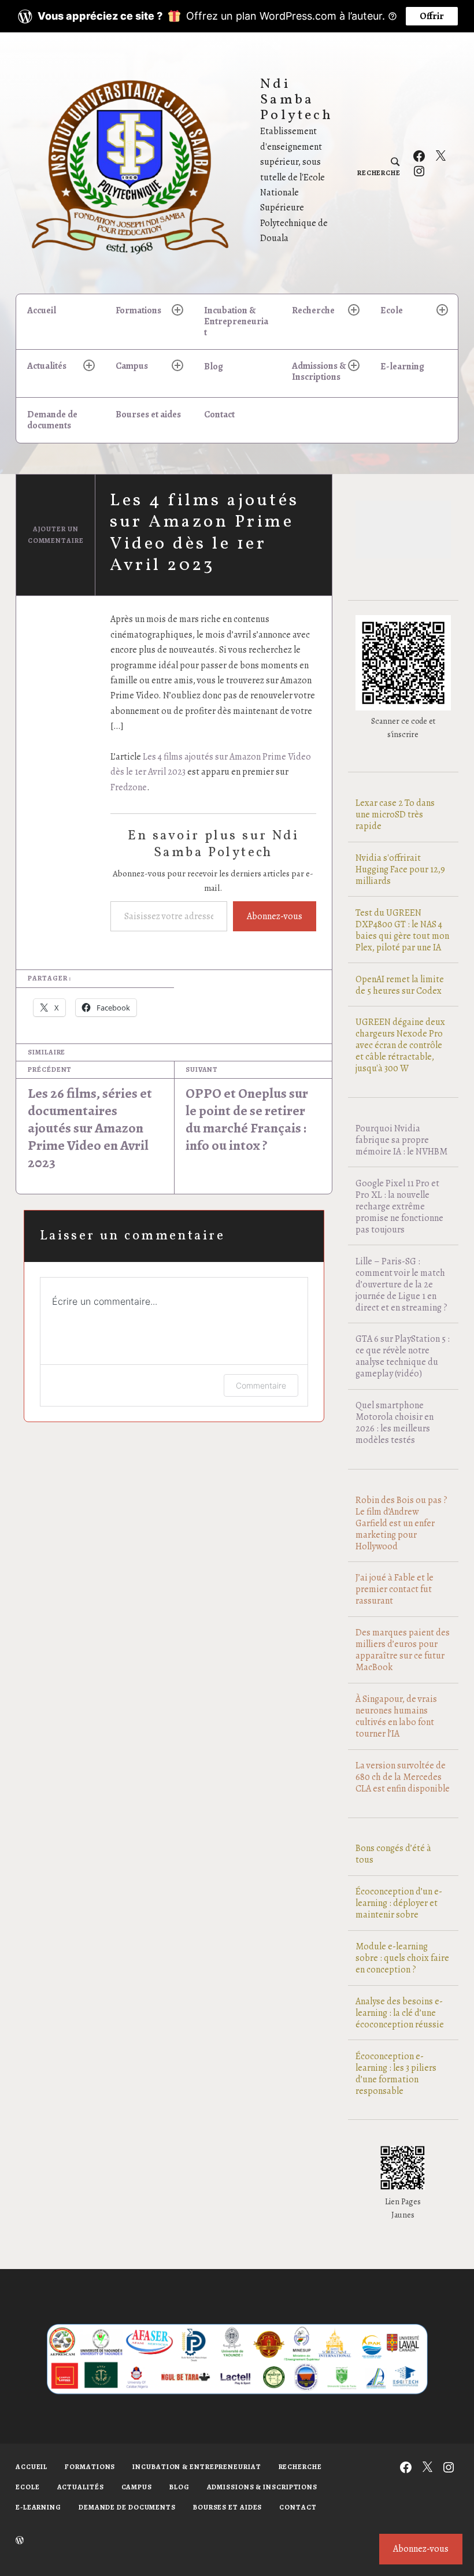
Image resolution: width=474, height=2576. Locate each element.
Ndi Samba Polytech (297, 100)
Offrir (432, 16)
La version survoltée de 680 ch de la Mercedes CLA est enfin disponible (403, 1777)
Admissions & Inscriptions (319, 371)
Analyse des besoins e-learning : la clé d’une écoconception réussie (400, 2013)
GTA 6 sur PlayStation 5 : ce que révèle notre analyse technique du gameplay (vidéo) (403, 1356)
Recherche (313, 310)
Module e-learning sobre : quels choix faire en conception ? (402, 1958)
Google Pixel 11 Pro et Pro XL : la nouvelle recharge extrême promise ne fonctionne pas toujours (399, 1206)
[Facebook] (419, 156)
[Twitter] (440, 156)
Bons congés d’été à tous (393, 1854)
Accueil (42, 310)
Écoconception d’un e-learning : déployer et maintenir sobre (399, 1903)
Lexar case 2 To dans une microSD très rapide (395, 815)
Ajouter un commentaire (56, 535)
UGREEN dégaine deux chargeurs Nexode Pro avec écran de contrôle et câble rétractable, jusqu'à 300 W (400, 1045)
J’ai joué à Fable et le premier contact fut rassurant (395, 1589)
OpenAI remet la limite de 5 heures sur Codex (400, 985)
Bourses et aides (148, 414)
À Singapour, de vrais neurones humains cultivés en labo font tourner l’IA (396, 1716)
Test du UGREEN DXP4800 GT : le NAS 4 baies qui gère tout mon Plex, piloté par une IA (402, 930)
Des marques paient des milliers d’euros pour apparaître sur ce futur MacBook (403, 1650)
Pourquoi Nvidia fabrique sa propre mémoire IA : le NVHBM (401, 1140)
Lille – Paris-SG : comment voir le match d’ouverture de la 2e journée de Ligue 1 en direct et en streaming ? (401, 1285)
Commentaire (261, 1385)
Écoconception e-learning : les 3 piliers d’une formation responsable (396, 2074)
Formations (138, 310)
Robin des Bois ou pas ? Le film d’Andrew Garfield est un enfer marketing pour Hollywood (401, 1523)
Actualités (47, 366)
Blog (214, 367)
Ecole (392, 310)
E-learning (402, 367)
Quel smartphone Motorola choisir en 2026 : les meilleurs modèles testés (395, 1423)
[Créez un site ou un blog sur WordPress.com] (20, 2541)
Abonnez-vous (275, 916)
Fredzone (129, 787)
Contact (219, 414)
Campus (132, 366)
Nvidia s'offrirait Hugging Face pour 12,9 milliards (400, 869)
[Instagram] (419, 171)
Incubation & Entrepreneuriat (236, 321)
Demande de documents (52, 420)
